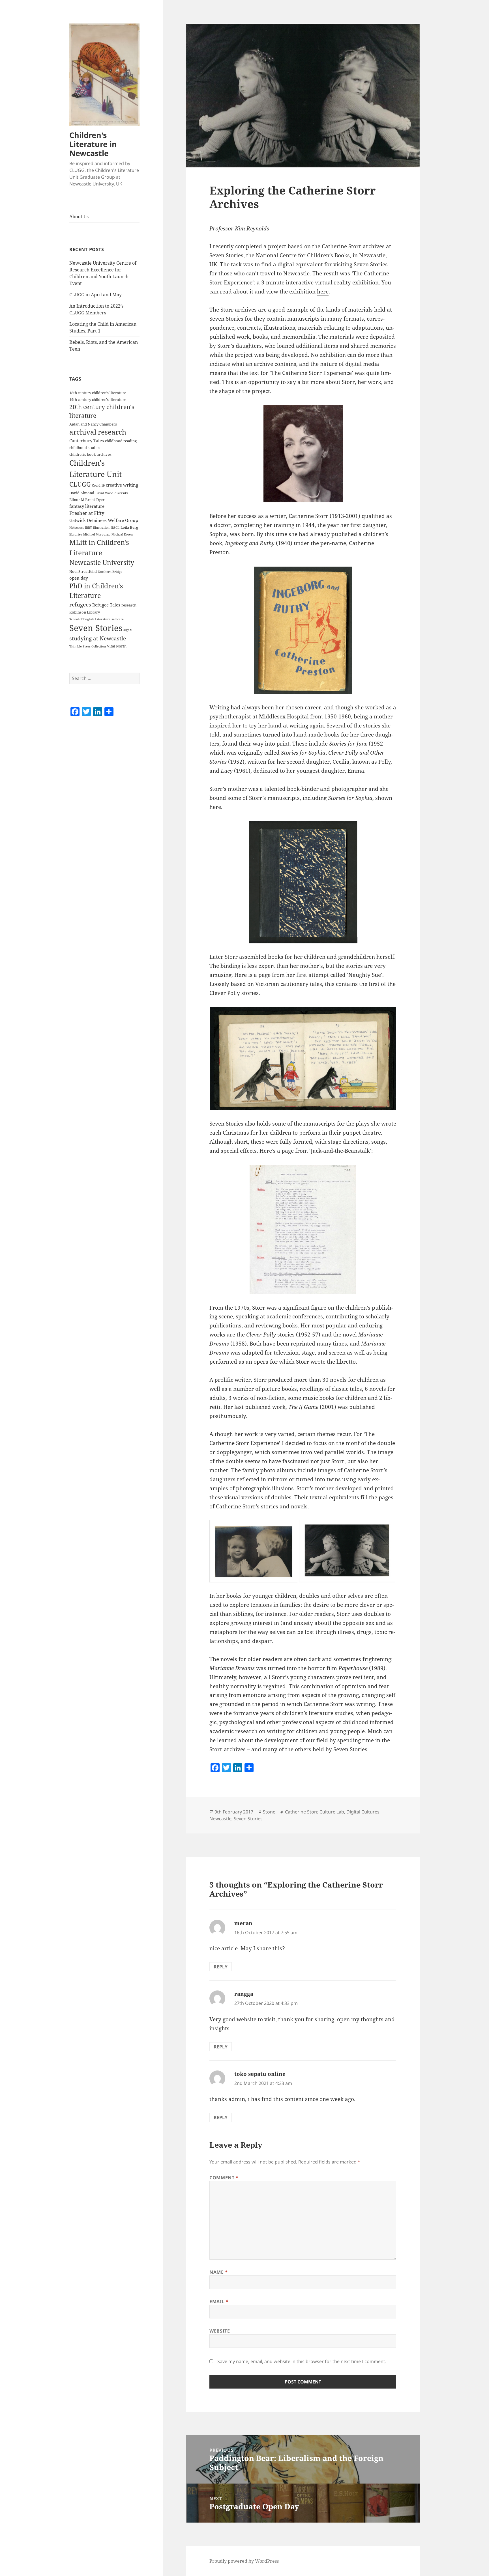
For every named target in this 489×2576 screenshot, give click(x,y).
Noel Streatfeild (83, 571)
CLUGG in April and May (96, 295)
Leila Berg (129, 527)
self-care (118, 619)
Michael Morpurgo (97, 534)
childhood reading (121, 441)
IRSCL (115, 528)
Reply (221, 1967)
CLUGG (80, 484)
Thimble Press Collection (88, 646)
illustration (101, 528)
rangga (244, 1994)
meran (243, 1923)
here (323, 291)
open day (79, 578)
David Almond (82, 493)
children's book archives (90, 454)
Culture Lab (332, 1812)
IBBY (88, 528)
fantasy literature (87, 506)
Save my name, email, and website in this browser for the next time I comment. (302, 2361)
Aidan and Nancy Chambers (93, 424)
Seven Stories (96, 628)
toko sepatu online (260, 2074)
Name (219, 2272)
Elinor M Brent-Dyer (87, 500)
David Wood (104, 493)
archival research (98, 432)
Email (219, 2301)
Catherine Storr (301, 1812)
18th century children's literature (98, 393)
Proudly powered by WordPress (244, 2561)
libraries (76, 534)
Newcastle (220, 1819)
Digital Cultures (363, 1812)
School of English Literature (90, 619)
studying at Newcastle (98, 638)
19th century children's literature (98, 400)
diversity (121, 493)
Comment (224, 2178)
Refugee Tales (106, 605)
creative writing (122, 485)
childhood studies (85, 448)
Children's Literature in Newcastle (93, 144)
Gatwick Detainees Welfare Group (104, 520)
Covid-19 (98, 485)
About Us (79, 217)
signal (128, 630)
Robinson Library (85, 612)
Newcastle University (102, 563)
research (129, 605)
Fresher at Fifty (87, 513)
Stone (269, 1812)
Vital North (117, 646)
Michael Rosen (122, 534)
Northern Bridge (110, 572)
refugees (80, 604)
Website (220, 2331)
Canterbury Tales (87, 441)
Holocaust (77, 528)
